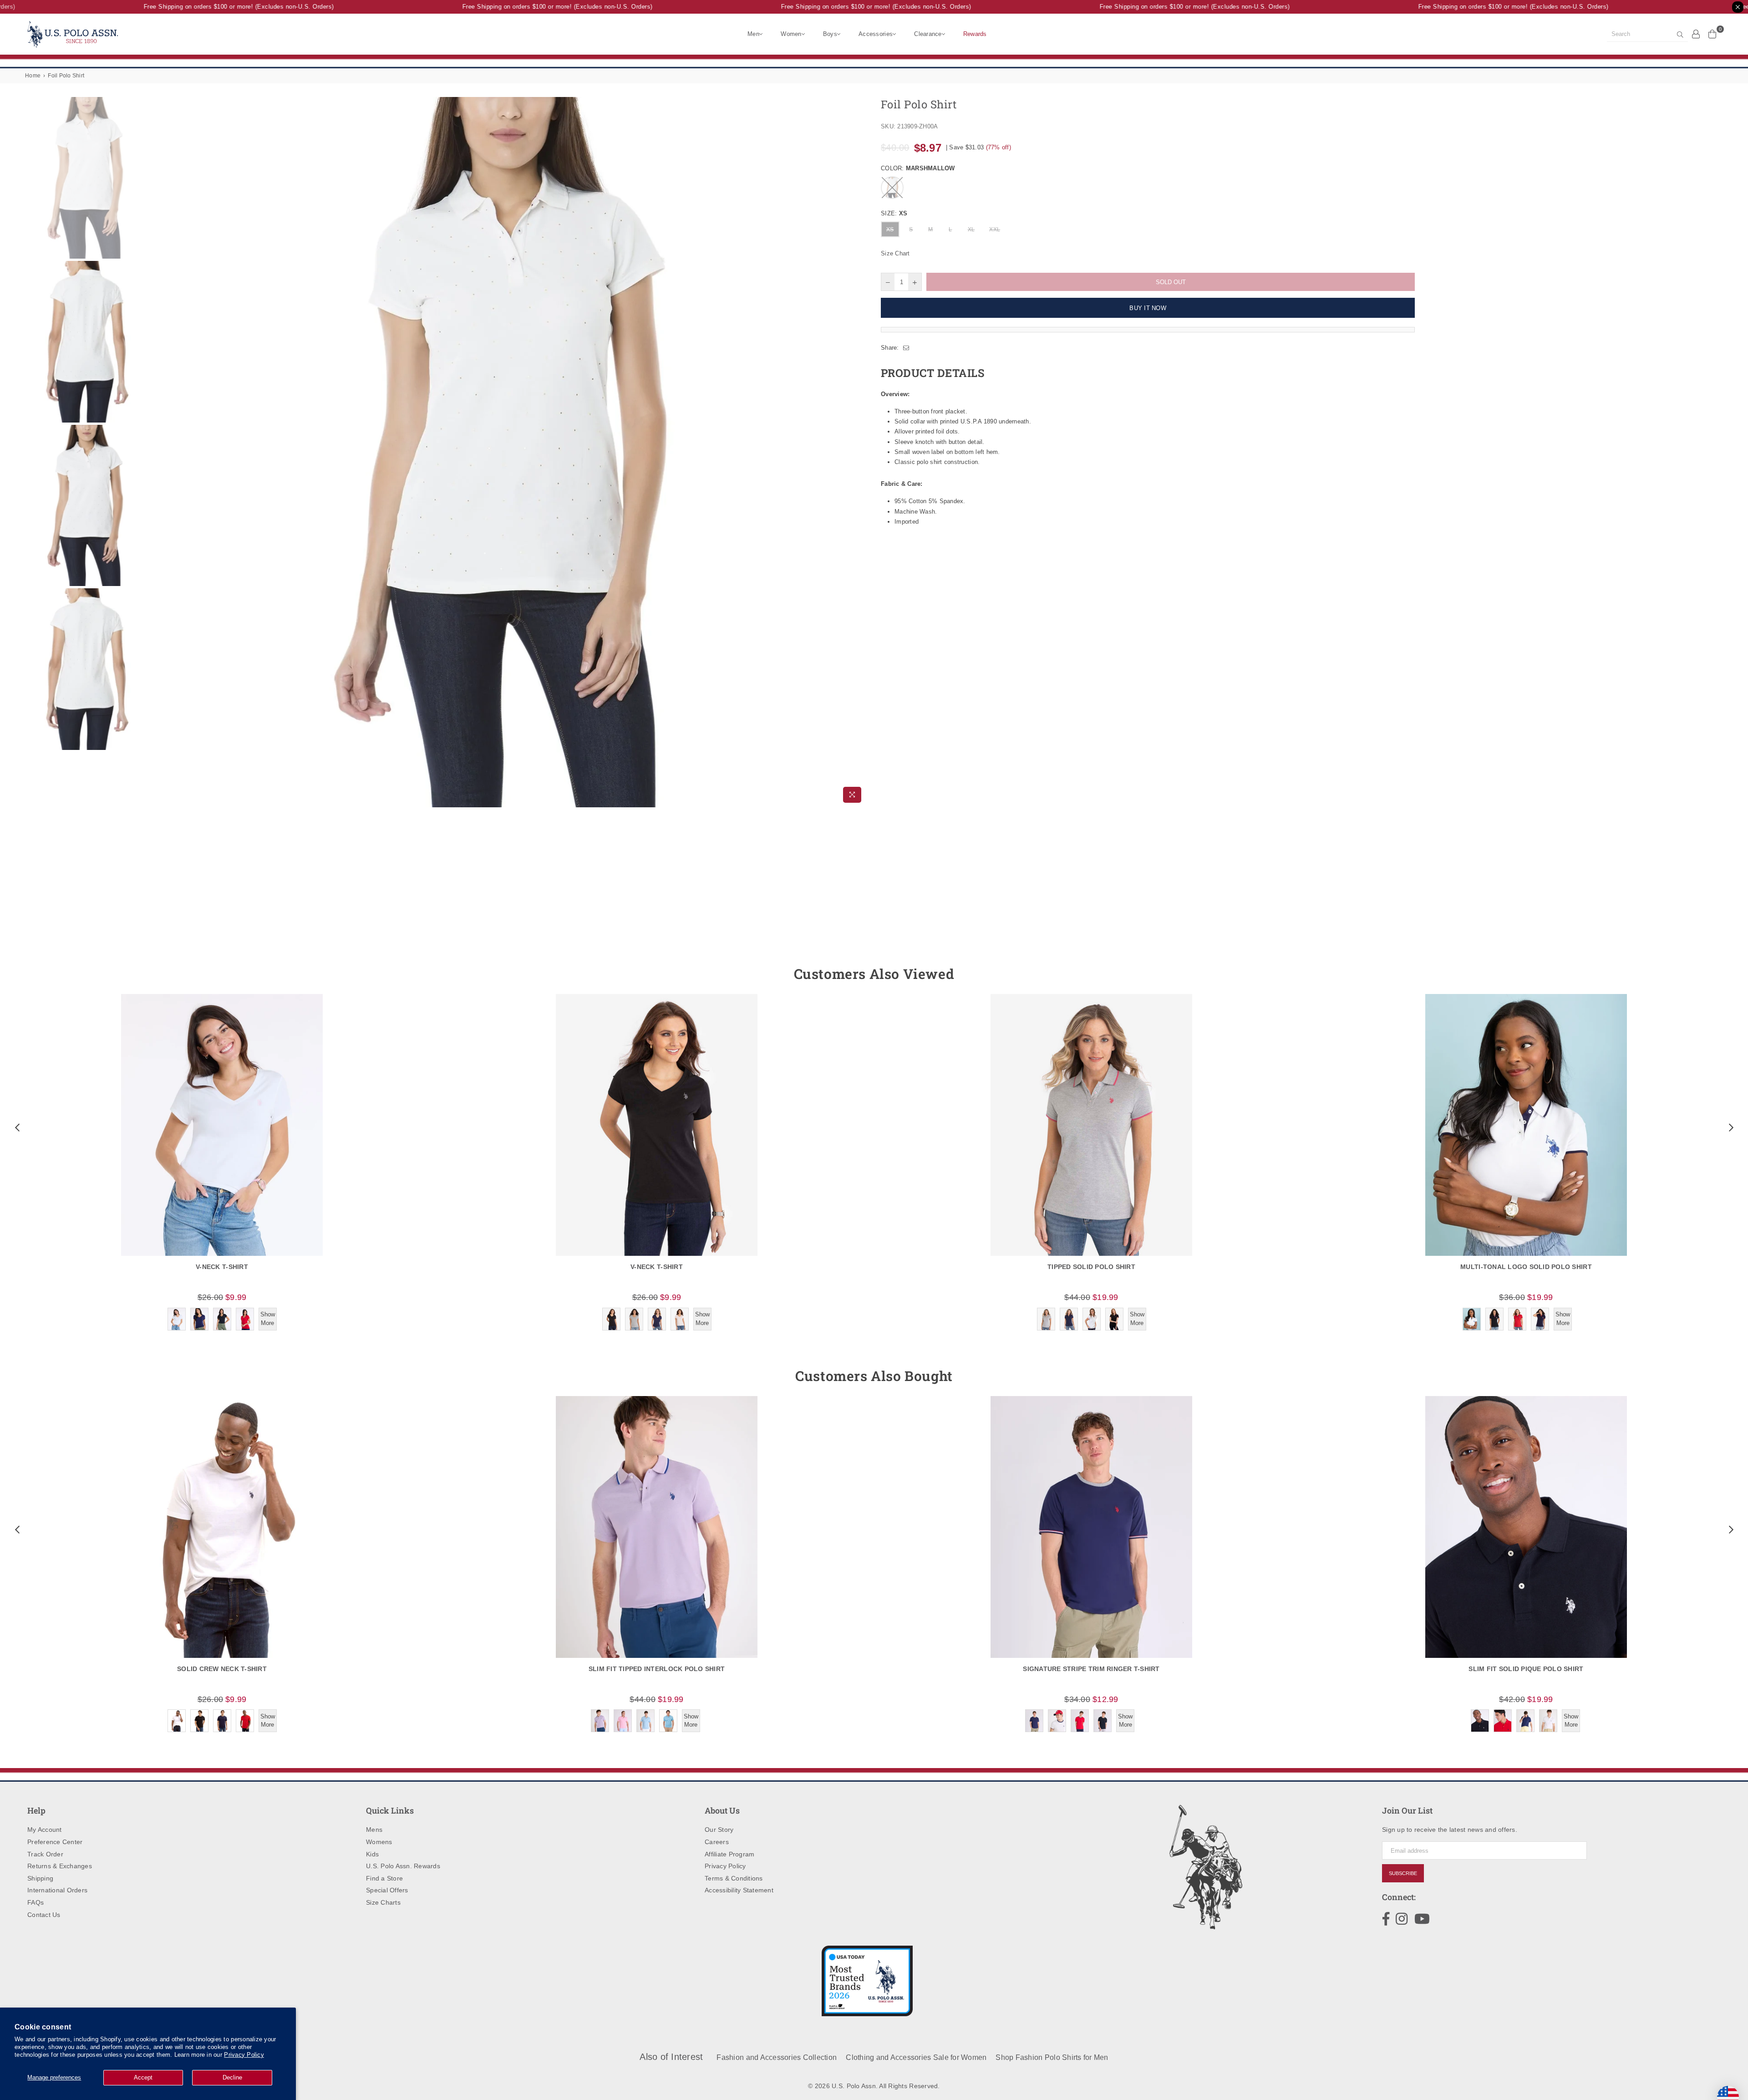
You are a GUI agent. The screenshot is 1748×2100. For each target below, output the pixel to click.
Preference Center (55, 1842)
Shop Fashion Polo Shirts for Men (1052, 2057)
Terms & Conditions (734, 1878)
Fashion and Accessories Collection (777, 2057)
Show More (268, 1318)
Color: (918, 168)
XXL (995, 229)
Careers (717, 1842)
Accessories (876, 34)
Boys (830, 34)
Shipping (40, 1878)
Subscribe (1403, 1873)
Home (33, 76)
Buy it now (1148, 308)
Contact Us (44, 1915)
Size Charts (383, 1902)
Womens (379, 1842)
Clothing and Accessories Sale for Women (916, 2057)
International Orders (57, 1890)
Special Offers (387, 1890)
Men (753, 34)
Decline (232, 2077)
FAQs (36, 1902)
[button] (16, 1127)
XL (971, 229)
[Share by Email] (906, 348)
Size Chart (895, 253)
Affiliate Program (729, 1854)
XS (890, 229)
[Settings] (1696, 34)
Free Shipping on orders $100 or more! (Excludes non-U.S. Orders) (201, 7)
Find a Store (384, 1878)
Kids (372, 1854)
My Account (45, 1830)
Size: (894, 213)
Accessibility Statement (739, 1890)
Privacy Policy (244, 2055)
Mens (374, 1830)
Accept (143, 2077)
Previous (160, 452)
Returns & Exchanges (60, 1866)
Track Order (45, 1854)
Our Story (719, 1830)
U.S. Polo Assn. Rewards (403, 1866)
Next (859, 452)
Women (791, 34)
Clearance (928, 34)
